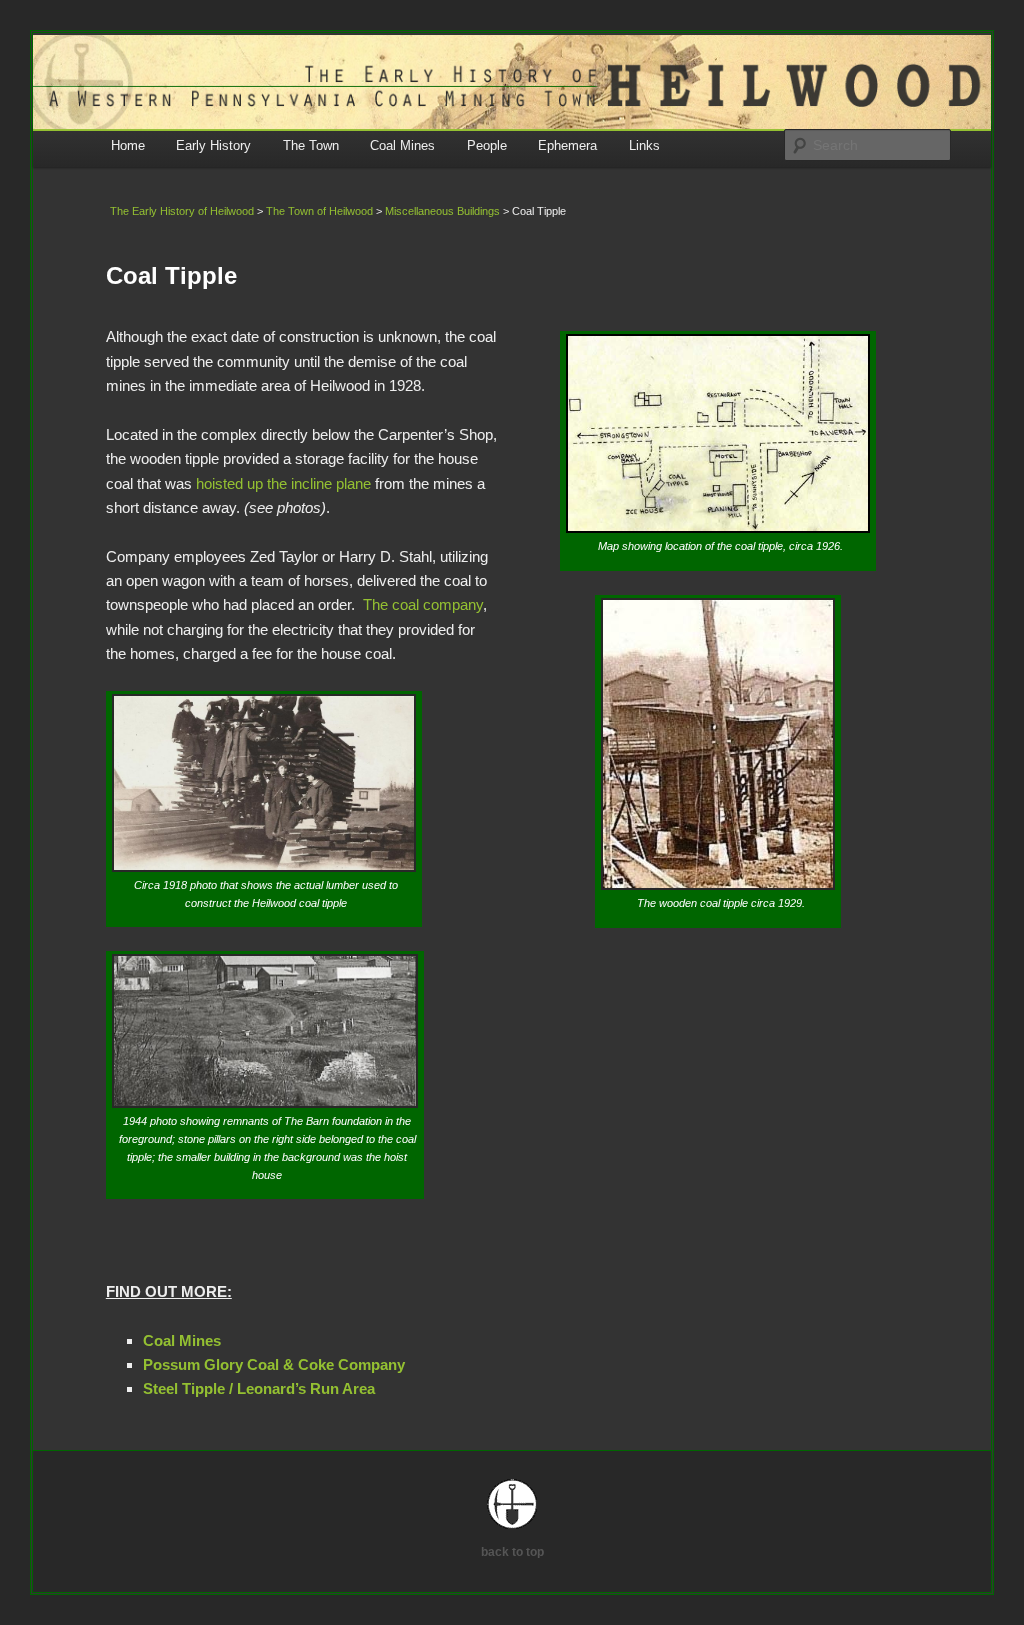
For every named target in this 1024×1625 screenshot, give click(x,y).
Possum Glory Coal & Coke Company (274, 1364)
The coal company (423, 604)
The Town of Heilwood (319, 211)
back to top (512, 1552)
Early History (213, 145)
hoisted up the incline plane (283, 483)
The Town (311, 145)
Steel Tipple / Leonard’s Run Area (259, 1388)
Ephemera (567, 145)
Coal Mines (402, 145)
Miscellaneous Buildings (442, 211)
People (487, 145)
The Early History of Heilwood (182, 211)
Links (644, 145)
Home (128, 145)
